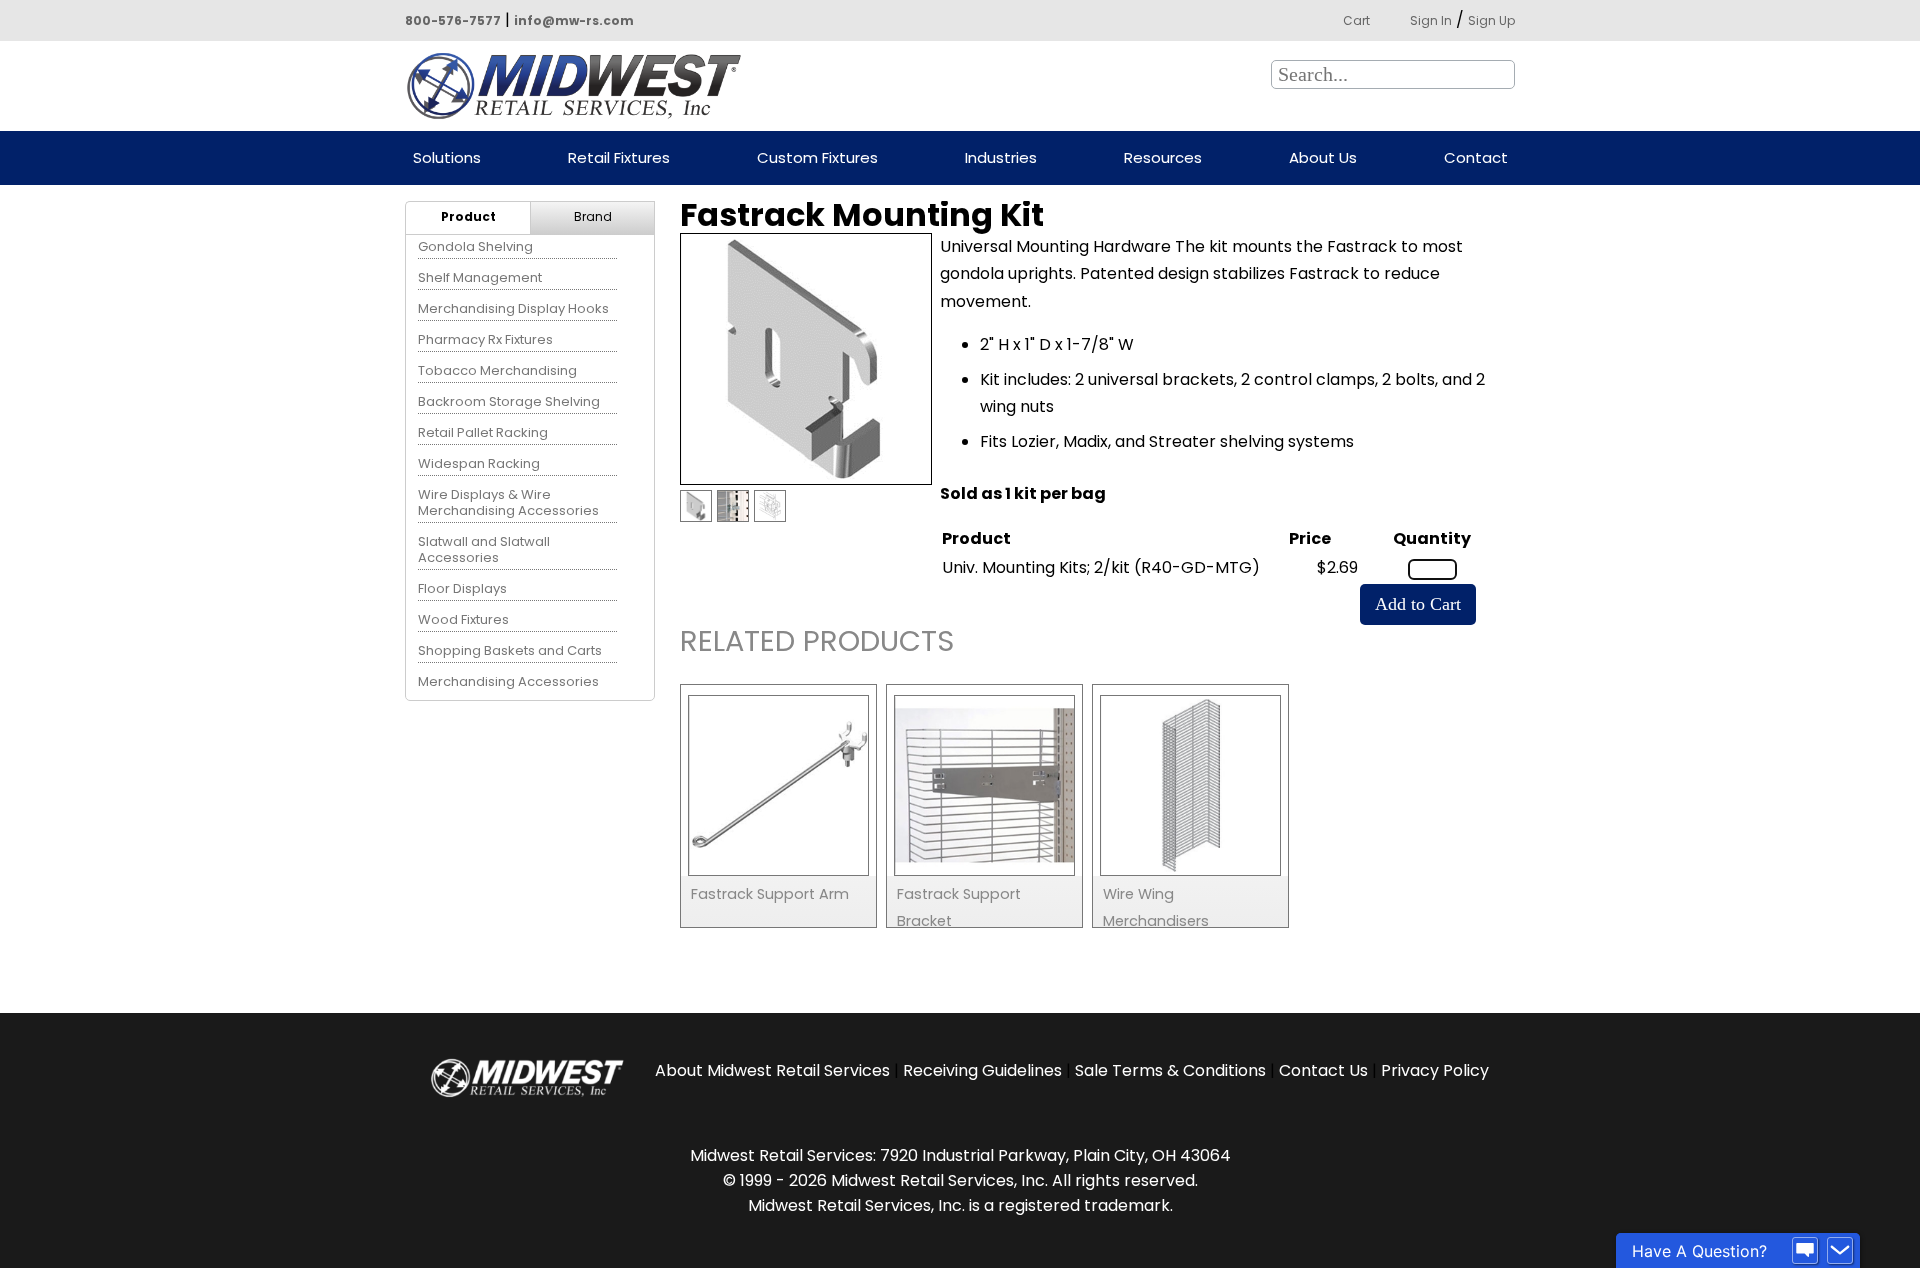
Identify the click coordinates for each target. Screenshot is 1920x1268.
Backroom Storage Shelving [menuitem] (509, 401)
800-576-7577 (453, 20)
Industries (1001, 158)
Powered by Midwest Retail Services (581, 86)
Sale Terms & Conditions (1170, 1070)
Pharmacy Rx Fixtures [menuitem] (485, 339)
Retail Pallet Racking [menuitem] (483, 432)
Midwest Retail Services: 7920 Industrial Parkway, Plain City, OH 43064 (960, 1155)
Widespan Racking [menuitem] (479, 463)
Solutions (447, 158)
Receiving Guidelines (982, 1070)
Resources (1163, 158)
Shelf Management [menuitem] (480, 277)
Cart (1356, 20)
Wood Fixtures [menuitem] (463, 619)
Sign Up (1491, 20)
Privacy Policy (1435, 1070)
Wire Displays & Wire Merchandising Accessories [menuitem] (508, 502)
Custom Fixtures (817, 158)
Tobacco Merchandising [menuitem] (497, 370)
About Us (1323, 158)
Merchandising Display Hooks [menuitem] (513, 308)
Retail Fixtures (619, 158)
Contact (1476, 158)
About (772, 1070)
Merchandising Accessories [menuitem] (508, 681)
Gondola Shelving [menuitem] (475, 246)
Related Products (817, 644)
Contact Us (1323, 1070)
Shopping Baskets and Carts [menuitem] (510, 650)
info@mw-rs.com (574, 20)
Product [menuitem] (468, 216)
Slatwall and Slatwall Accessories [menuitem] (484, 549)
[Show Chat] (1805, 1251)
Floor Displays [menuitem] (462, 588)
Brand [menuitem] (593, 216)
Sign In (1431, 20)
